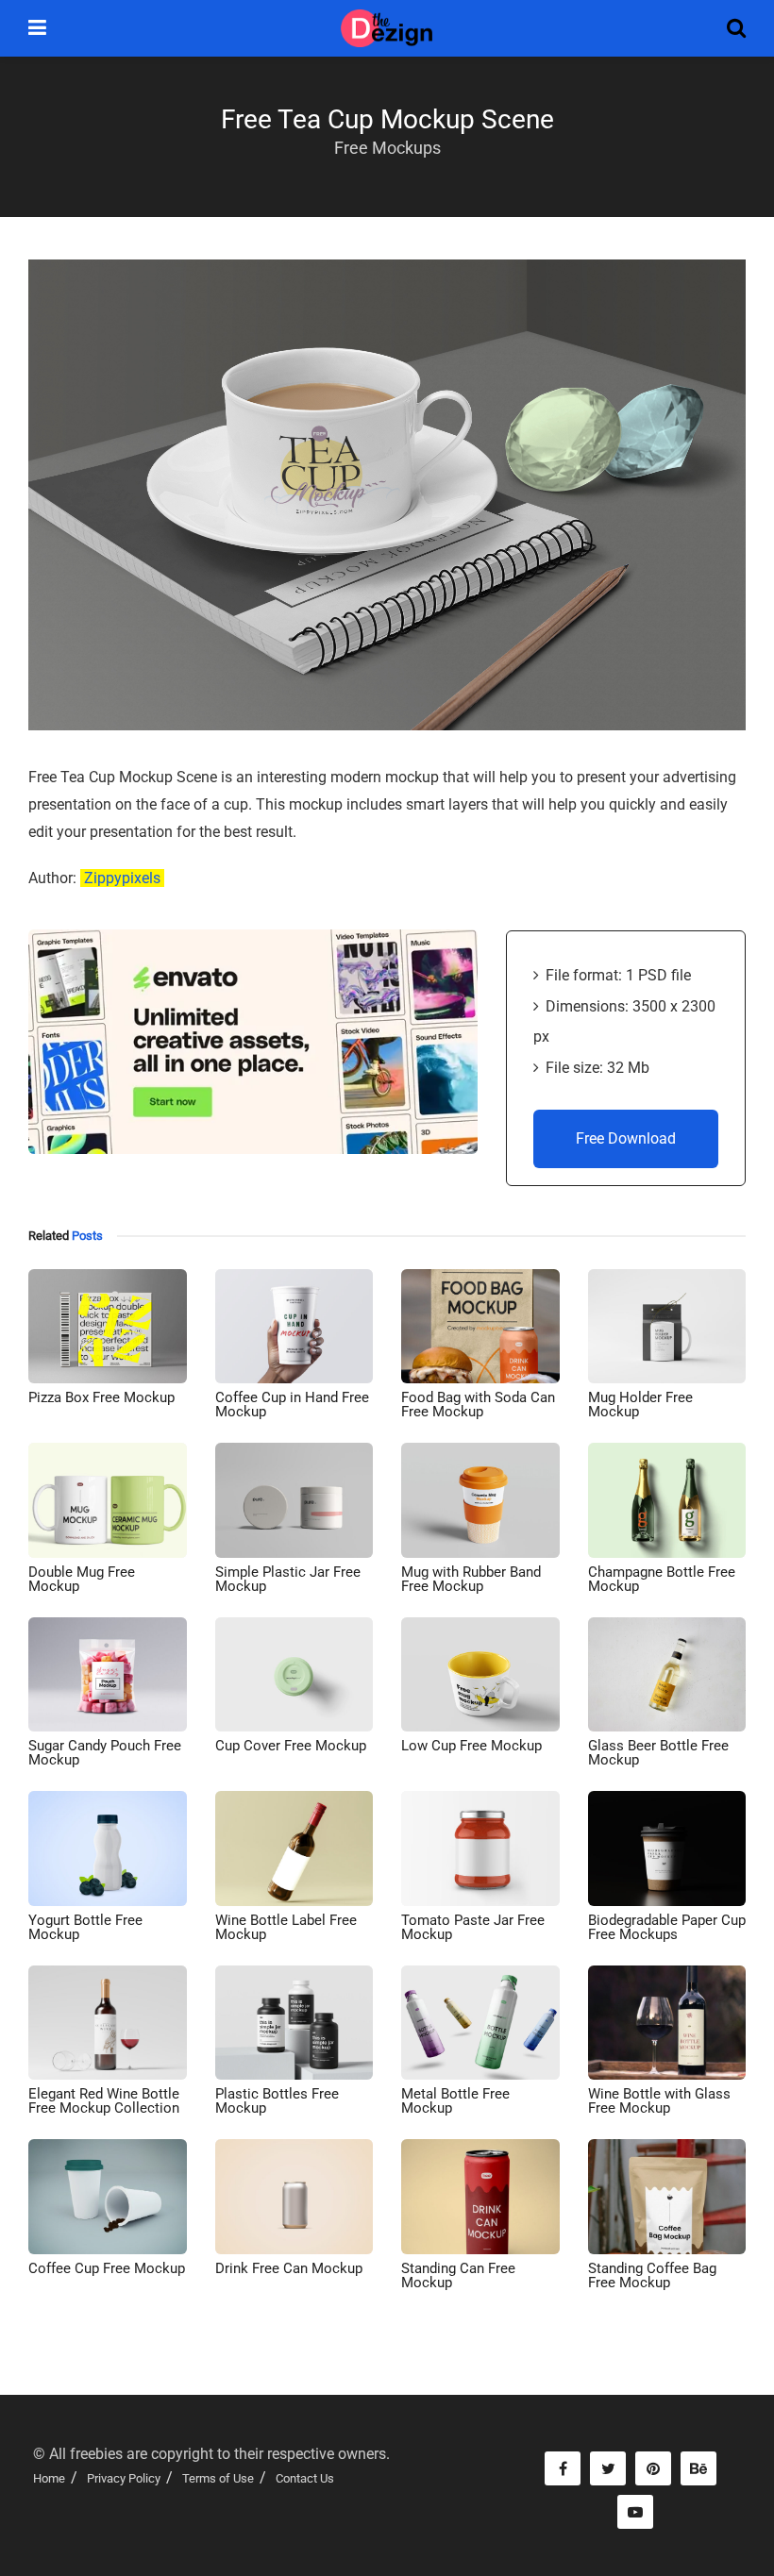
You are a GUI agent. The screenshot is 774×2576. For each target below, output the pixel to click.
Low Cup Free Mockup (471, 1746)
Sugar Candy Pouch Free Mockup (105, 1753)
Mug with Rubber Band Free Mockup (471, 1579)
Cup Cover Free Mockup (291, 1746)
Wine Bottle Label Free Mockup (286, 1927)
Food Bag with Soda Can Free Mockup (478, 1405)
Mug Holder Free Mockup (640, 1405)
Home (49, 2478)
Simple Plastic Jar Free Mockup (288, 1579)
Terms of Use (218, 2478)
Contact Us (305, 2478)
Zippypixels (122, 878)
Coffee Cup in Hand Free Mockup (292, 1405)
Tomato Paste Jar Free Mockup (473, 1927)
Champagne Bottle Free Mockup (662, 1579)
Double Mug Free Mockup (82, 1579)
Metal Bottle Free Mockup (455, 2101)
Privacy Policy (124, 2478)
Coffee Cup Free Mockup (107, 2268)
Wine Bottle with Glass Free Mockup (659, 2101)
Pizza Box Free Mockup (101, 1397)
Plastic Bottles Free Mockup (277, 2101)
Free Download (626, 1138)
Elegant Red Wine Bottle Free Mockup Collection (104, 2101)
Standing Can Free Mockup (458, 2275)
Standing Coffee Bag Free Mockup (652, 2275)
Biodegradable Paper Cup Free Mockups (667, 1927)
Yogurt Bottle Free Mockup (85, 1927)
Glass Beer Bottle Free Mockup (658, 1753)
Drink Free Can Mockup (289, 2268)
